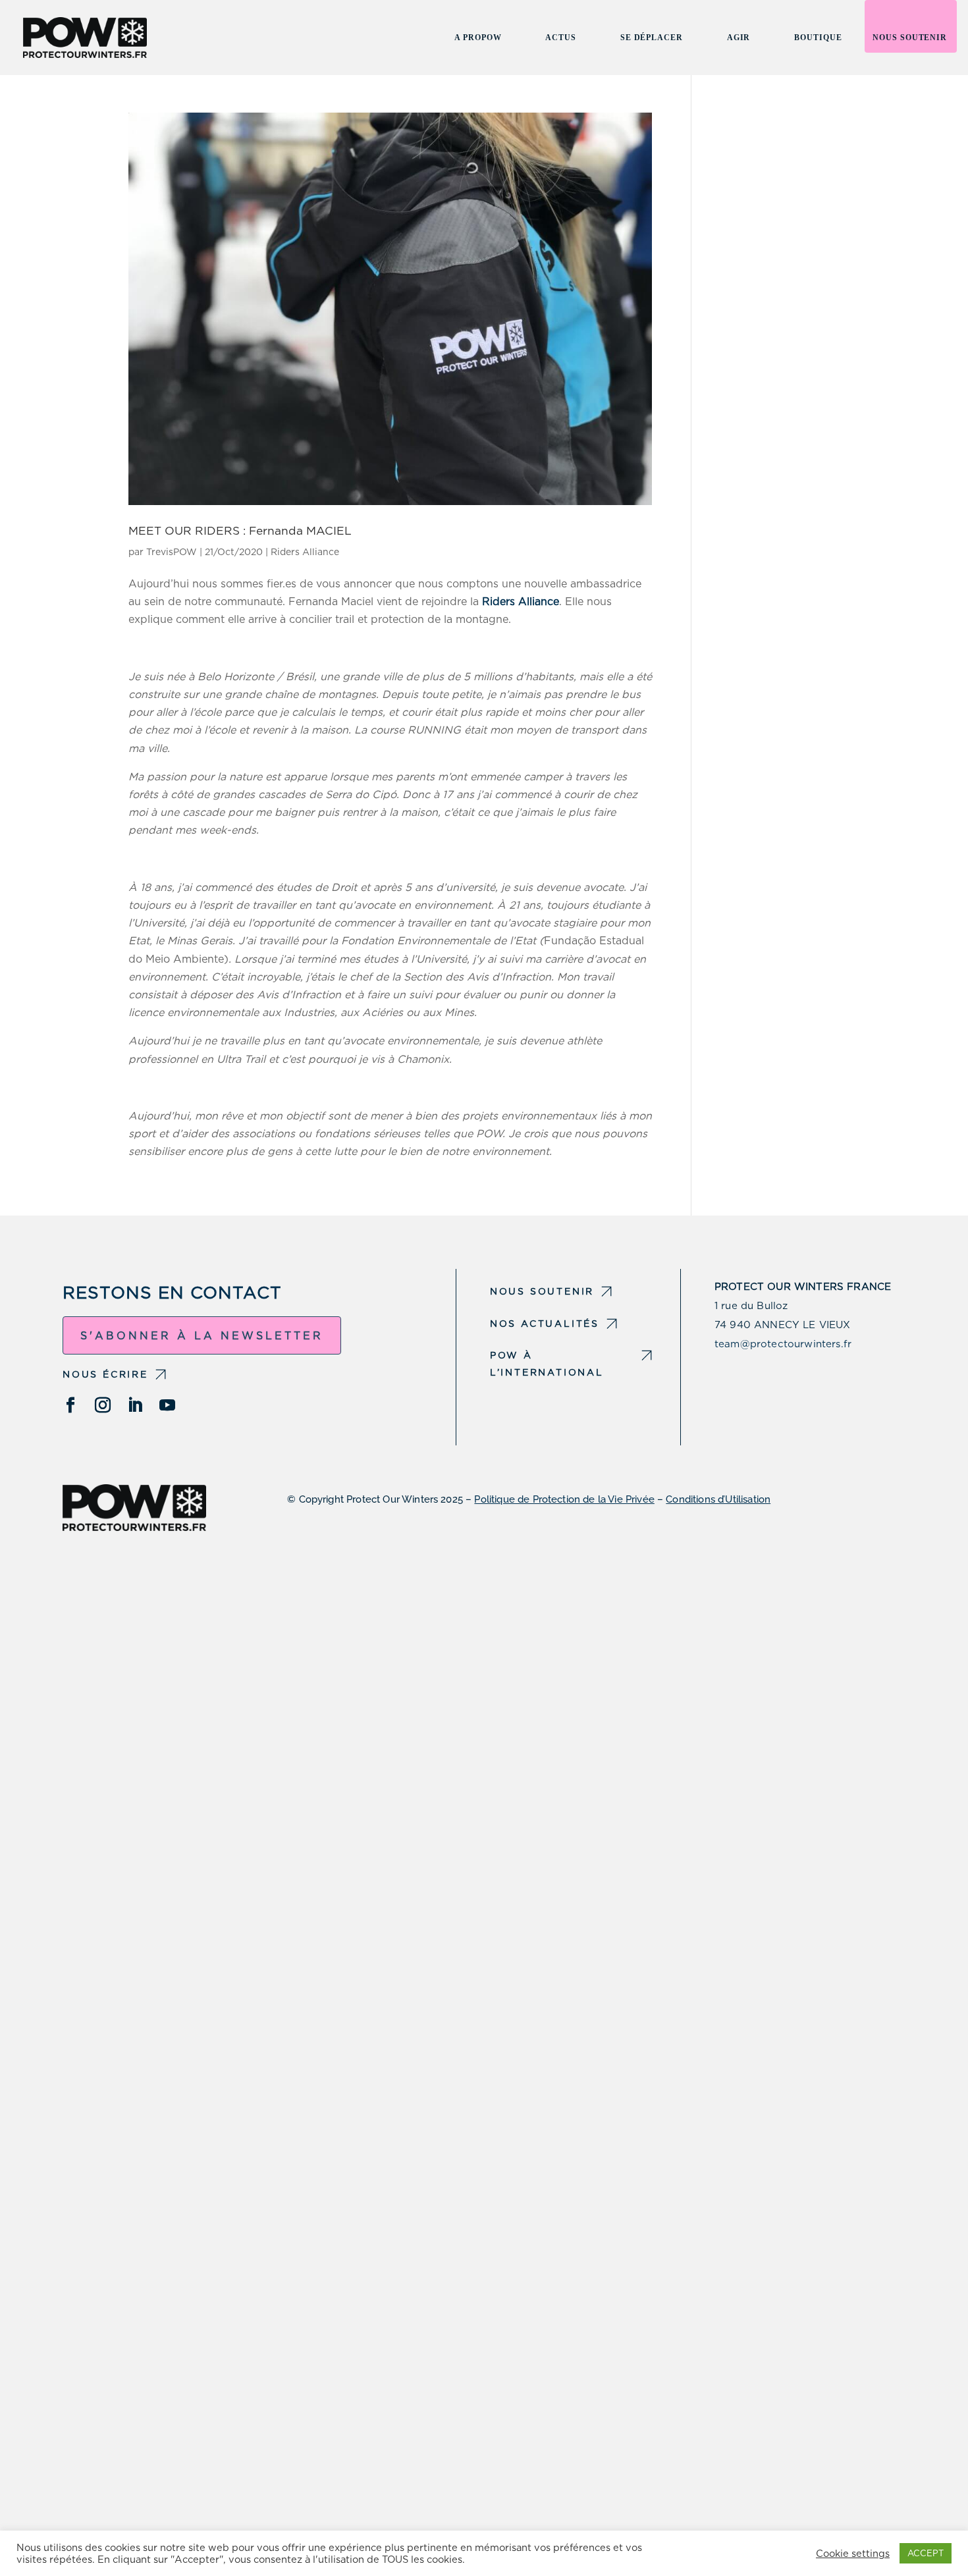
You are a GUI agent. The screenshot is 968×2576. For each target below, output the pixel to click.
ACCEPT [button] (926, 2553)
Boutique (818, 38)
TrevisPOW (172, 552)
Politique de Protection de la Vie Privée (564, 1499)
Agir (739, 38)
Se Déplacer (652, 38)
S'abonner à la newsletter (202, 1336)
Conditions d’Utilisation (718, 1499)
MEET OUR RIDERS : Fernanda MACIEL (240, 530)
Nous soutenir (910, 38)
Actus (560, 38)
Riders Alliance (305, 552)
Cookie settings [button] (853, 2554)
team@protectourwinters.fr (783, 1344)
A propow (478, 38)
